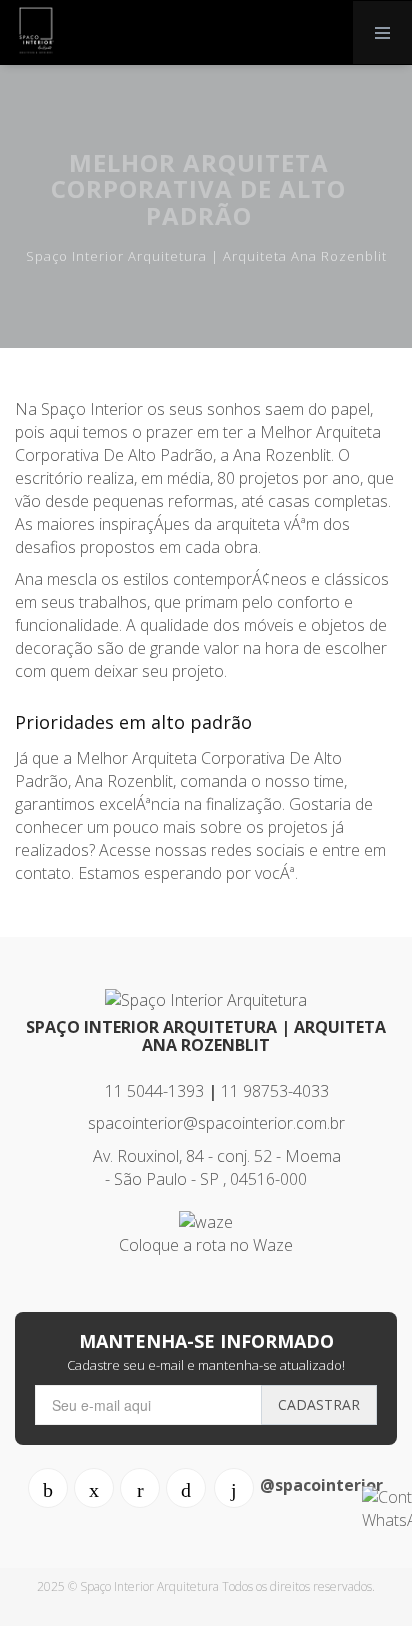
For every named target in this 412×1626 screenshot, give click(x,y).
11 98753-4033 (275, 1091)
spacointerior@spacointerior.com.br (214, 1123)
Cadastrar (319, 1404)
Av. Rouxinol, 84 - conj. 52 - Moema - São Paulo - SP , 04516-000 (215, 1167)
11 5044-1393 (152, 1091)
